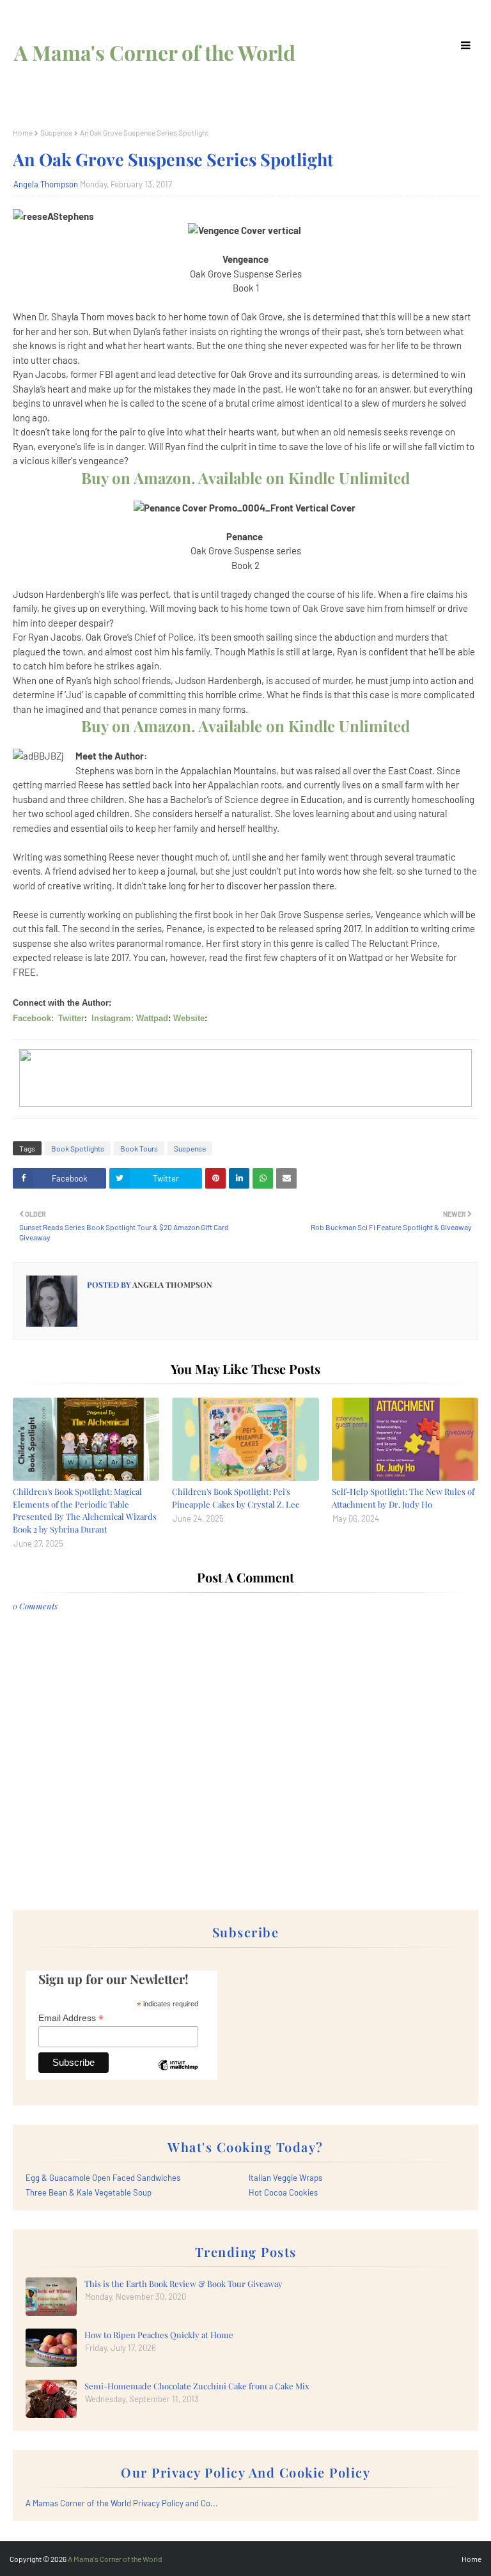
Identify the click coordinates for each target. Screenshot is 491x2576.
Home (23, 132)
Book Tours (139, 1148)
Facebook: (33, 1018)
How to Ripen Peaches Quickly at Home (159, 2335)
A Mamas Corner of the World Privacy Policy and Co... (122, 2503)
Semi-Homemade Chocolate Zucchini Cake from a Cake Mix (197, 2386)
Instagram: (113, 1018)
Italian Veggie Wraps (285, 2178)
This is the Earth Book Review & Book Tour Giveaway (183, 2283)
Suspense (56, 132)
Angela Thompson (46, 184)
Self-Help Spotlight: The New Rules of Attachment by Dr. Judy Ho (403, 1498)
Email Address (71, 2018)
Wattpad (152, 1018)
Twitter (71, 1018)
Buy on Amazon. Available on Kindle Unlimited (245, 478)
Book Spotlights (78, 1148)
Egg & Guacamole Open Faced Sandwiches (103, 2178)
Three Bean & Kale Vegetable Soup (89, 2192)
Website (189, 1018)
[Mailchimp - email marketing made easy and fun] (178, 2075)
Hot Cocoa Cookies (283, 2192)
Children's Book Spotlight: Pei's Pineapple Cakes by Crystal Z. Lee (236, 1498)
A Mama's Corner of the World (155, 52)
